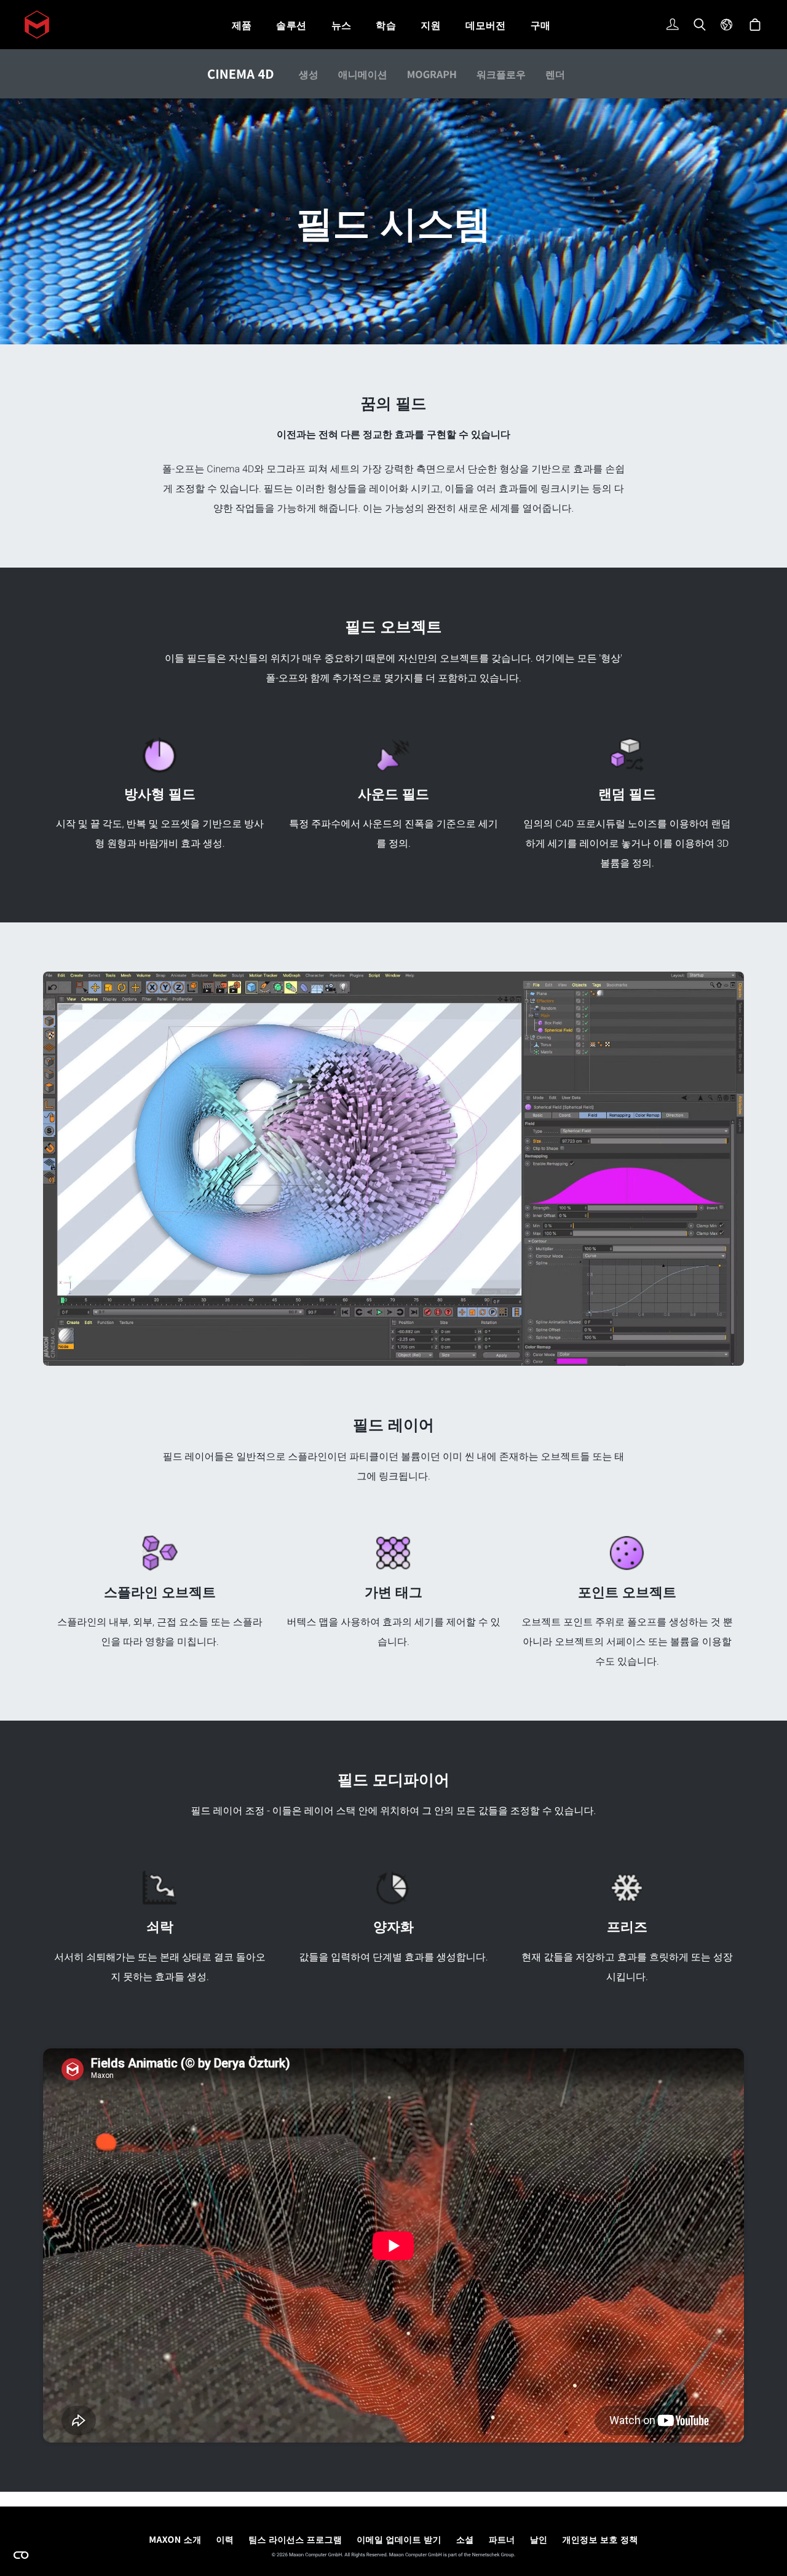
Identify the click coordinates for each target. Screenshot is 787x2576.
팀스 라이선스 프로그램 (295, 2540)
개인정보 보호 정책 (600, 2540)
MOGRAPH (432, 74)
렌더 (555, 74)
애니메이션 (363, 74)
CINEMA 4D (241, 73)
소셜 (465, 2540)
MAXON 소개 (175, 2540)
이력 (225, 2540)
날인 (539, 2540)
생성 (309, 74)
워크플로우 (501, 74)
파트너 (502, 2540)
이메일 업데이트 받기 (399, 2540)
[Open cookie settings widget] (21, 2555)
